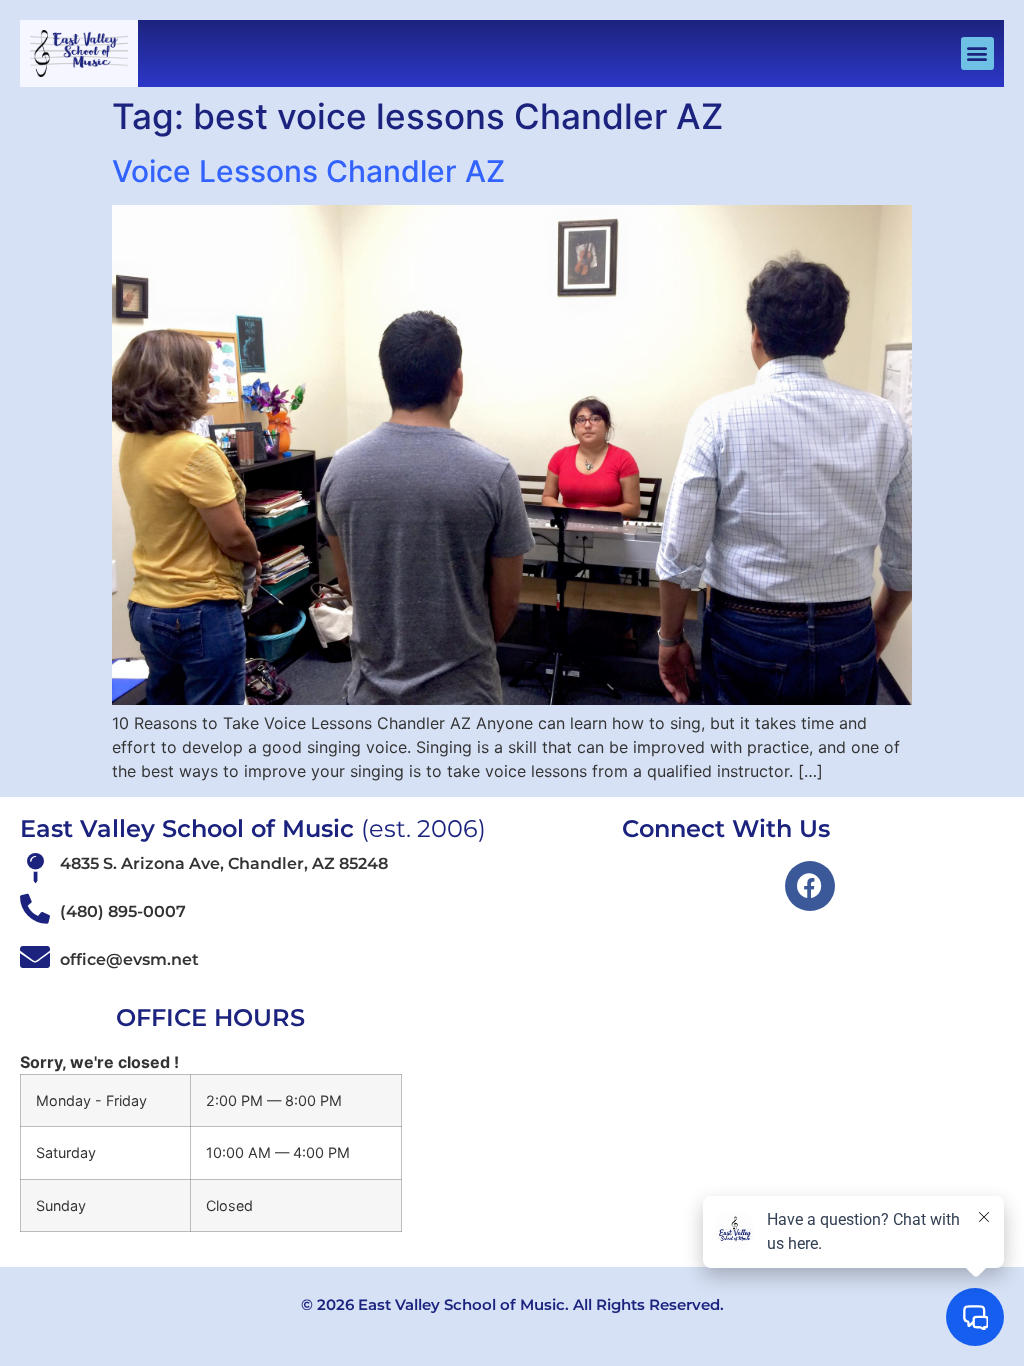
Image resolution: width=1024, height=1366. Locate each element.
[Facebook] (810, 886)
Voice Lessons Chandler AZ (308, 171)
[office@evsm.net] (35, 957)
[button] (977, 53)
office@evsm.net (129, 959)
